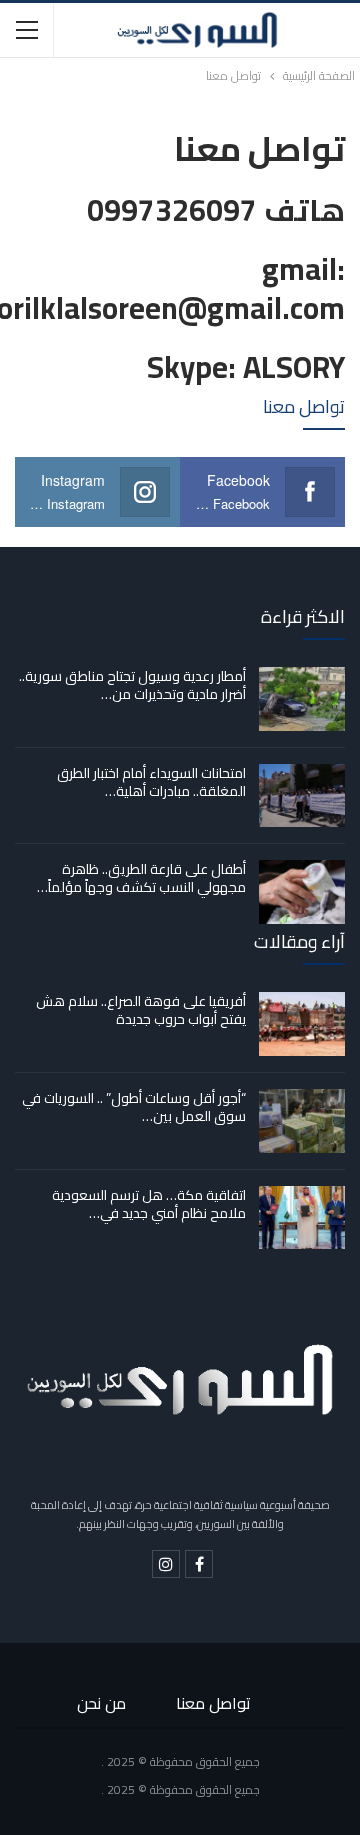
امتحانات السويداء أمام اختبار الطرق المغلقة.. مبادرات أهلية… (151, 782)
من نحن (101, 1703)
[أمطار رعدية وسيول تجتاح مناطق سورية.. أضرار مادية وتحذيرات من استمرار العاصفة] (302, 699)
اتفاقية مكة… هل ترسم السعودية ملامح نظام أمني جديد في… (149, 1204)
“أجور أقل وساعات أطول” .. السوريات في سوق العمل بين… (134, 1107)
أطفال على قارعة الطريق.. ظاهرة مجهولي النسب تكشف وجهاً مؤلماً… (141, 878)
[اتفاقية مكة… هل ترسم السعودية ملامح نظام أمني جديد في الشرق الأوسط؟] (302, 1218)
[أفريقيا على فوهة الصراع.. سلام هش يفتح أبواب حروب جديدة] (302, 1024)
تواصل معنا (213, 1703)
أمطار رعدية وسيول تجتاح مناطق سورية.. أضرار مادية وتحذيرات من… (132, 685)
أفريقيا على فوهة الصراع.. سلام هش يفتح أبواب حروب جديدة (141, 1010)
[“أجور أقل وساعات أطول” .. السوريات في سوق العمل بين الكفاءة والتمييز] (302, 1121)
